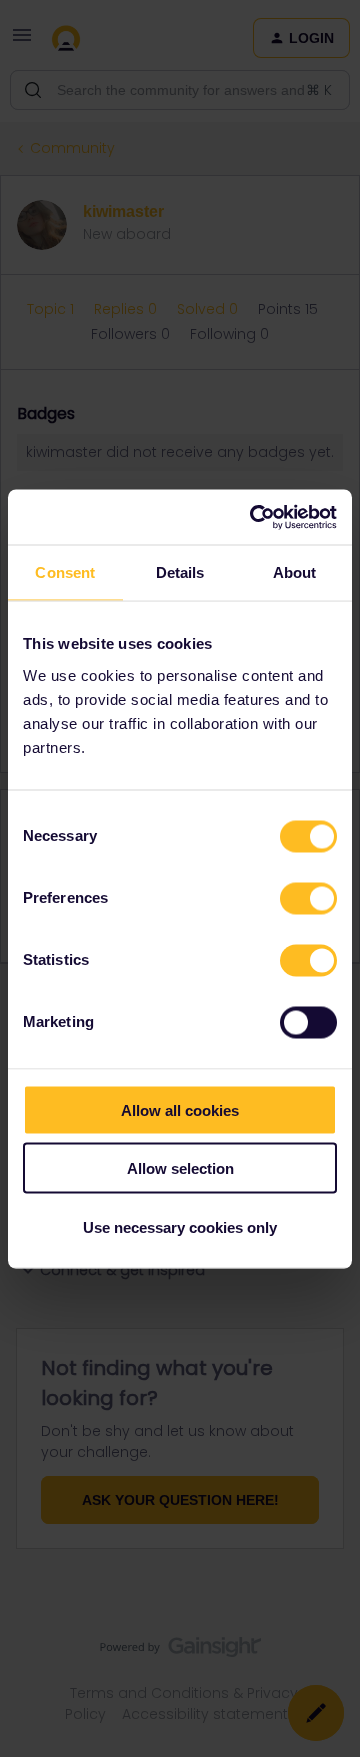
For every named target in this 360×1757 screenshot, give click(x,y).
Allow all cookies (180, 1109)
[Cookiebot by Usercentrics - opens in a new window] (254, 517)
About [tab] (295, 572)
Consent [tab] (65, 572)
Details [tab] (180, 572)
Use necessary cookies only (180, 1226)
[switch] (308, 898)
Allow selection (180, 1168)
